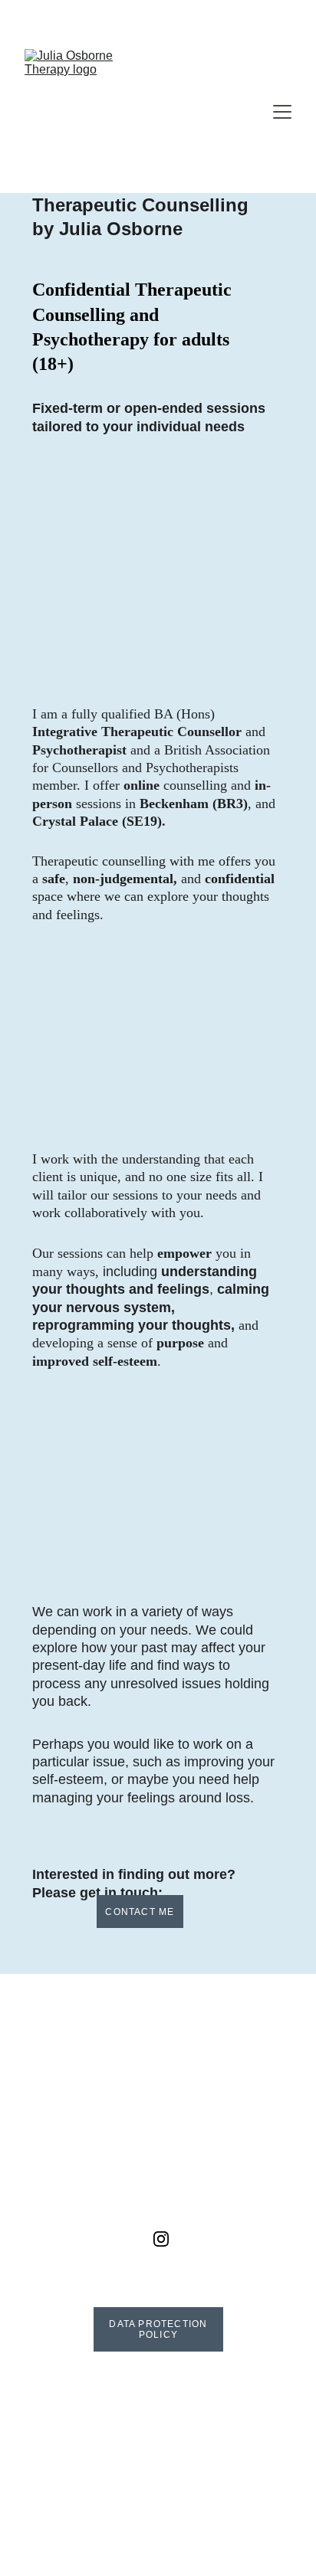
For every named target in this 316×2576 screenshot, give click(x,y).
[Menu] (282, 112)
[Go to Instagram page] (161, 2239)
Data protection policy (158, 2329)
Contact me (140, 1912)
